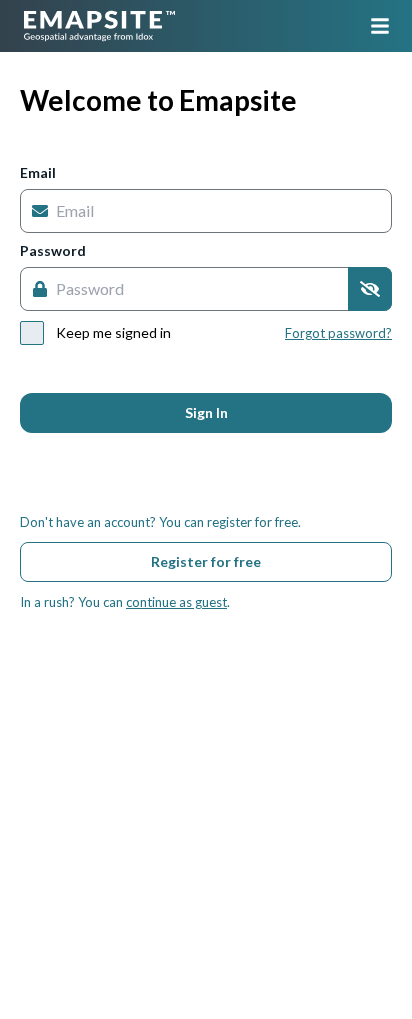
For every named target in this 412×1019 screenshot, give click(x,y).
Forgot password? (338, 333)
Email (38, 173)
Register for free (206, 561)
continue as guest (176, 602)
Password (53, 251)
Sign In (206, 412)
